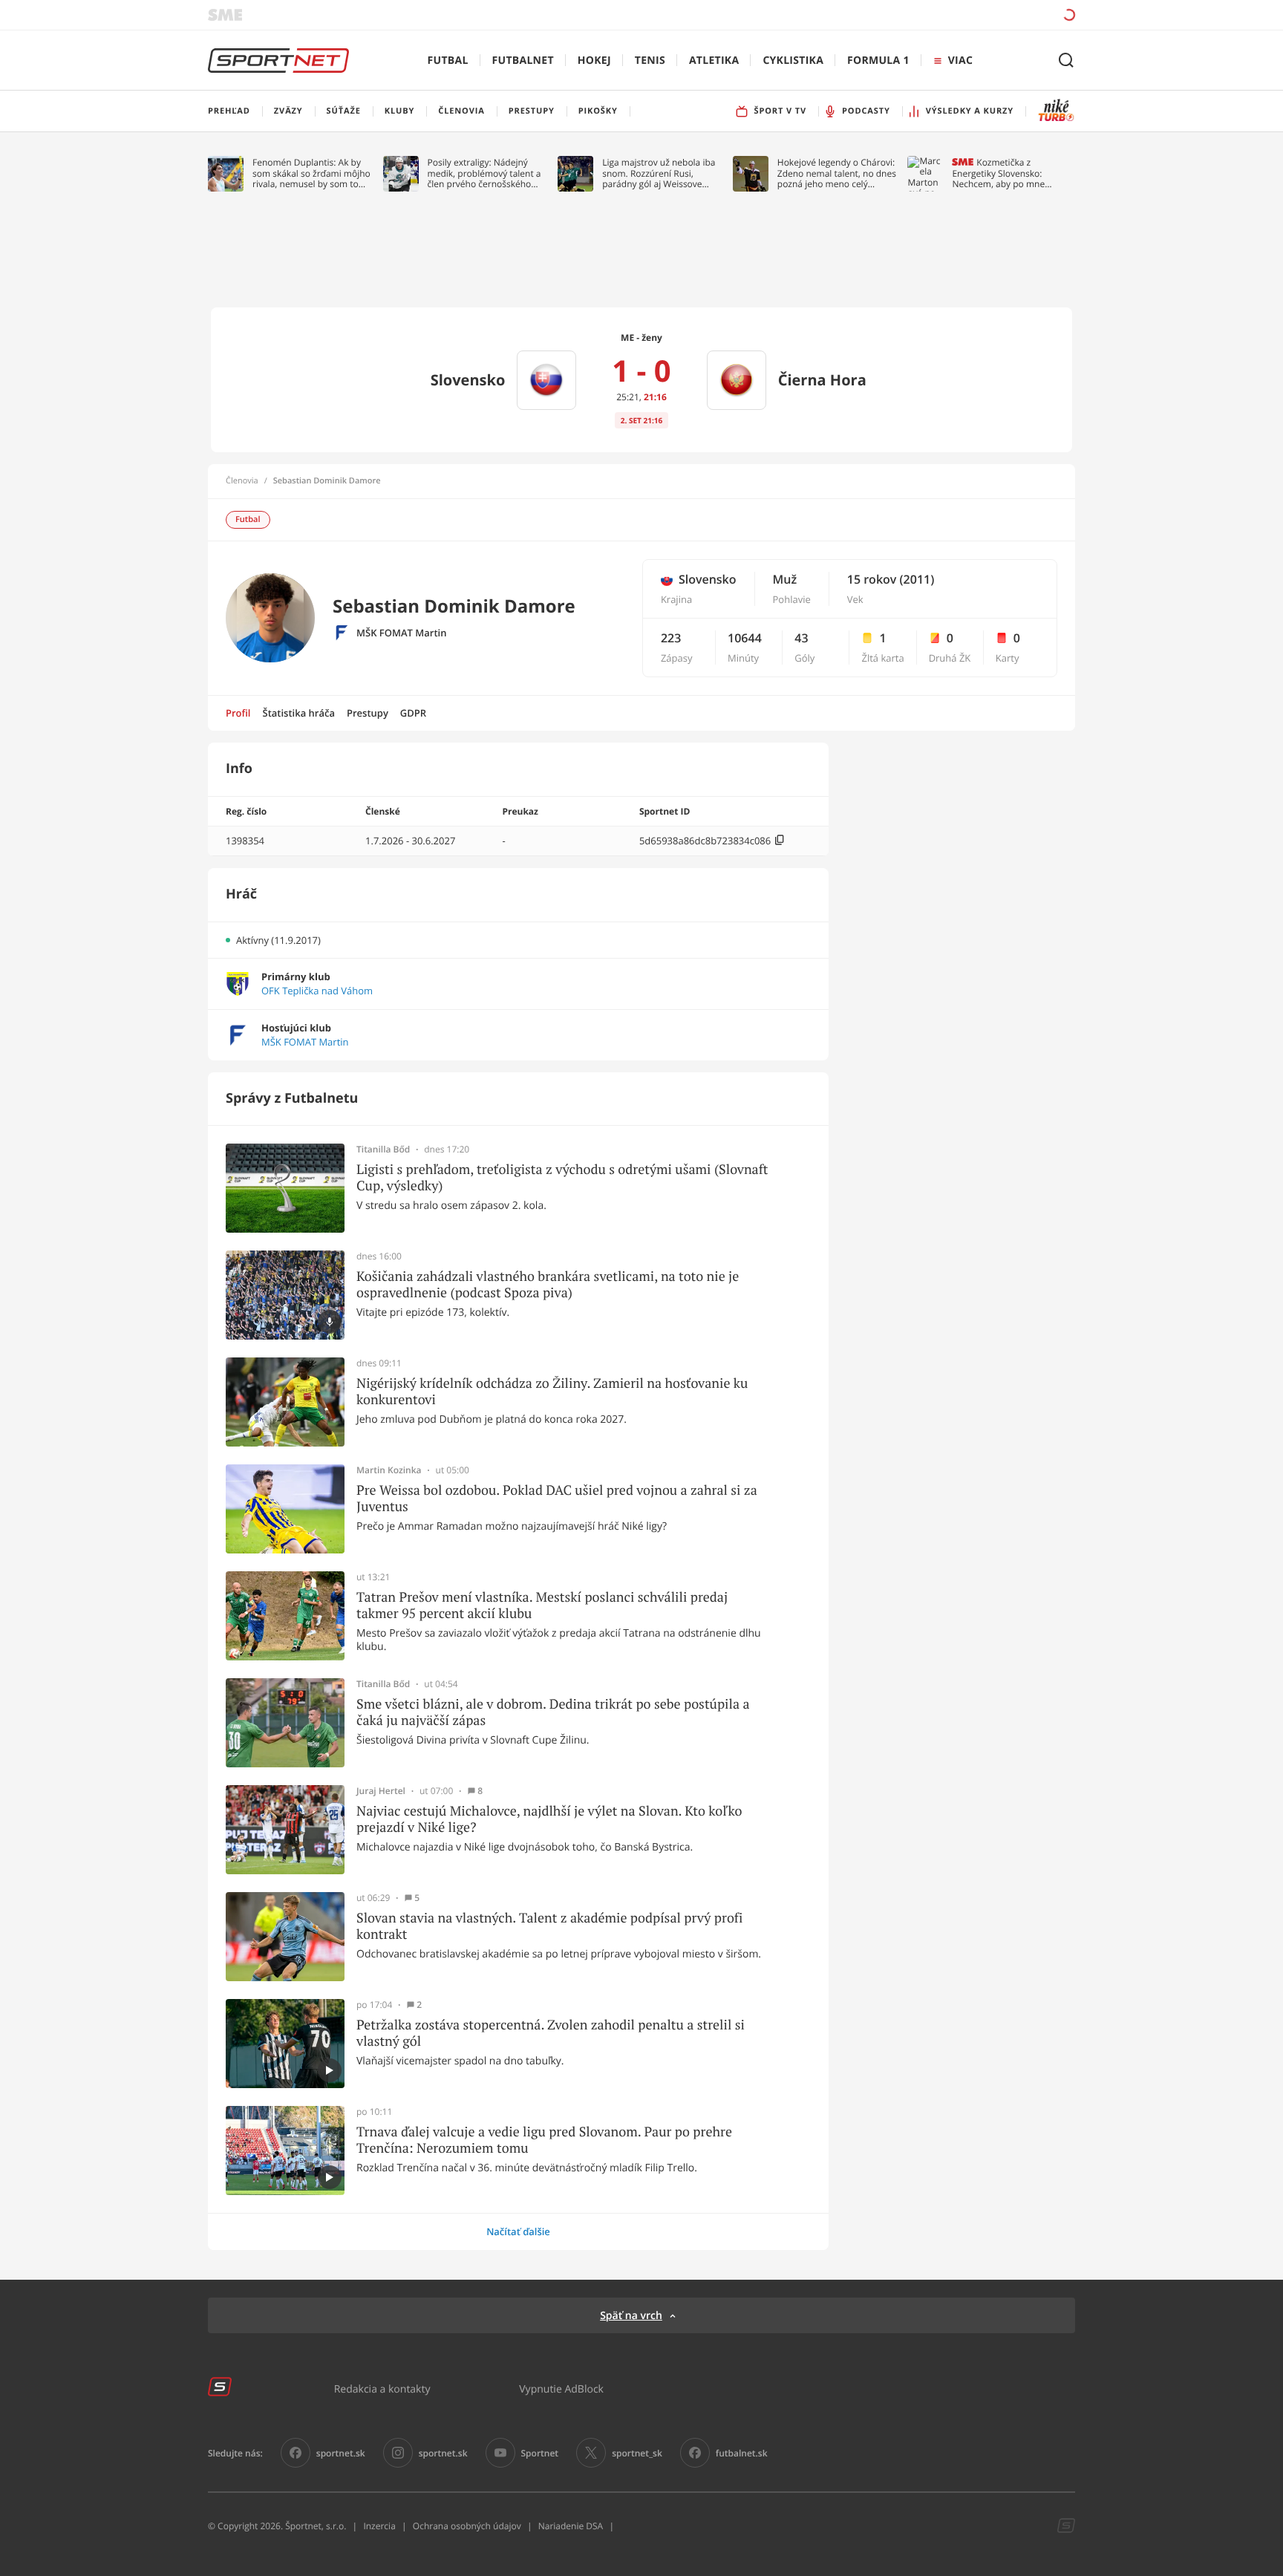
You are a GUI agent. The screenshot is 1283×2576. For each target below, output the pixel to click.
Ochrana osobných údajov (467, 2526)
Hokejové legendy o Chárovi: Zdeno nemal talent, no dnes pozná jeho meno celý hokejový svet (837, 173)
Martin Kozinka (389, 1470)
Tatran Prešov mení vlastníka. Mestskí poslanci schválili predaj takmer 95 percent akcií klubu (542, 1605)
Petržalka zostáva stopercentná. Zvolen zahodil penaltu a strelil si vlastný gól (551, 2033)
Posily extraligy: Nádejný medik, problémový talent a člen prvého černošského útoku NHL (484, 173)
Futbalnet (523, 61)
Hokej (594, 61)
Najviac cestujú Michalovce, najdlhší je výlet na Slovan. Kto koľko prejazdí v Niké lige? (549, 1819)
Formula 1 (878, 61)
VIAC (960, 61)
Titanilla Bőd (383, 1150)
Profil (238, 713)
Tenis (650, 61)
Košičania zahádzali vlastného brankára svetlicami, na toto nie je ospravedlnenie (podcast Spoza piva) (548, 1284)
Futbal (448, 61)
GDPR (413, 713)
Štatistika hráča (299, 713)
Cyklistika (793, 61)
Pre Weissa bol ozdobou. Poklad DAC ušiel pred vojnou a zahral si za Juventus (557, 1498)
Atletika (714, 61)
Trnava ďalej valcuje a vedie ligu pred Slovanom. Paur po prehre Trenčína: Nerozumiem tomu (544, 2140)
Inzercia (379, 2526)
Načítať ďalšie (518, 2231)
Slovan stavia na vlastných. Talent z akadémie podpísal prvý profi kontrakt (549, 1926)
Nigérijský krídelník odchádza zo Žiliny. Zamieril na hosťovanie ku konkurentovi (552, 1391)
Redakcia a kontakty (382, 2388)
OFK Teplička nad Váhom (317, 991)
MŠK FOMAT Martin (401, 633)
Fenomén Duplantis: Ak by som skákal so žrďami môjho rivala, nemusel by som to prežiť (311, 173)
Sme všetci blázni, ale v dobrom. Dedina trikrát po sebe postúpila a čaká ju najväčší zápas (553, 1712)
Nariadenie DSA (571, 2526)
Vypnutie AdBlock (561, 2388)
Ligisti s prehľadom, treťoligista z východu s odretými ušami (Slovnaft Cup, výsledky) (562, 1177)
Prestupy (368, 713)
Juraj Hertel (381, 1791)
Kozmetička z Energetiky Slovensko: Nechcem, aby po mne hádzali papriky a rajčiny (1002, 173)
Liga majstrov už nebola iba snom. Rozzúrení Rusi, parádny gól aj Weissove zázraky (659, 173)
